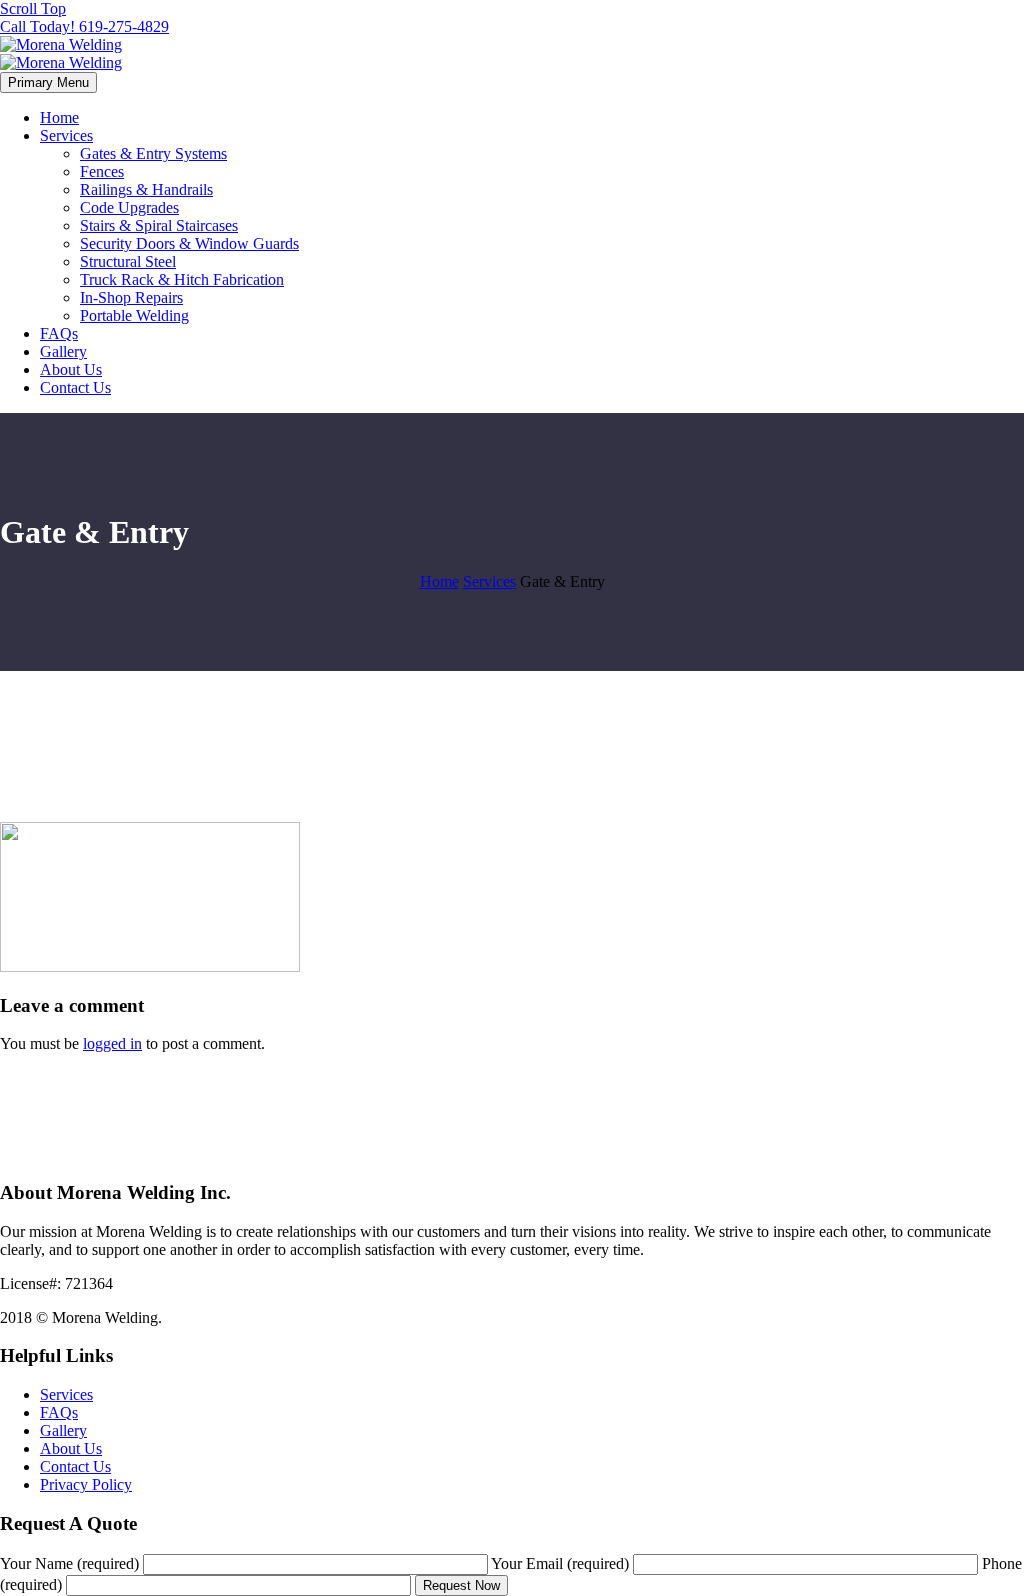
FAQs (59, 333)
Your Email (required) (562, 1563)
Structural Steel (128, 261)
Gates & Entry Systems (153, 153)
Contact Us (75, 387)
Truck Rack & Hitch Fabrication (182, 279)
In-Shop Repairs (131, 297)
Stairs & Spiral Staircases (159, 225)
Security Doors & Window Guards (189, 243)
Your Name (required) (71, 1563)
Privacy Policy (86, 1484)
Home (59, 117)
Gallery (63, 351)
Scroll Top (33, 8)
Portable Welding (134, 315)
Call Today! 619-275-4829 (84, 26)
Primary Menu (48, 82)
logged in (112, 1043)
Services (66, 135)
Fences (102, 171)
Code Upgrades (129, 207)
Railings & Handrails (146, 189)
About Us (71, 369)
